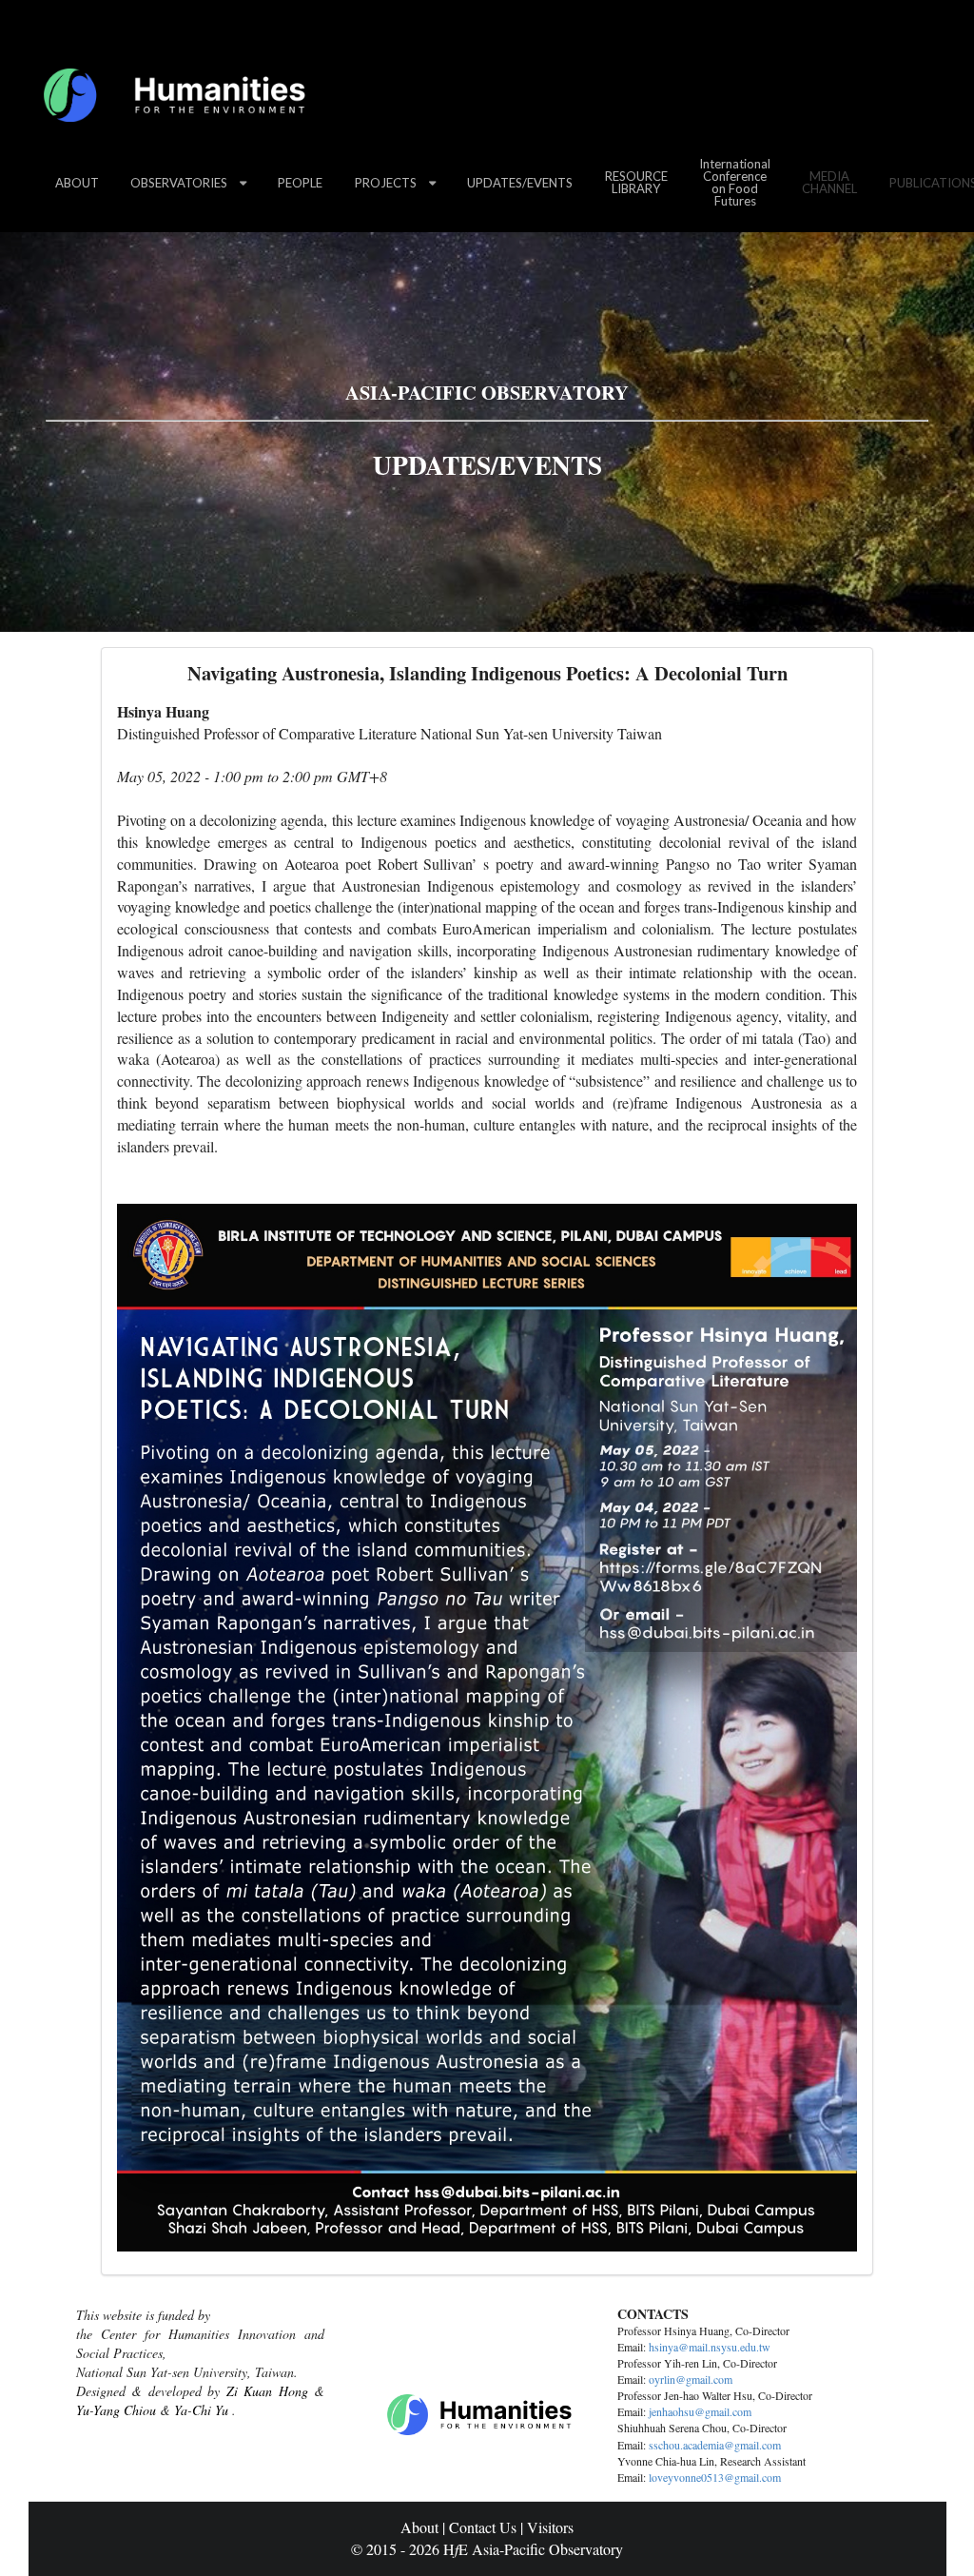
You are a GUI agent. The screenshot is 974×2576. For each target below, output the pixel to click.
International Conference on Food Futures (735, 182)
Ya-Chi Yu (201, 2410)
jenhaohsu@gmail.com (700, 2411)
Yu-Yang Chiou (116, 2410)
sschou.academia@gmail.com (715, 2445)
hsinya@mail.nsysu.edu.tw (710, 2347)
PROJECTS (386, 183)
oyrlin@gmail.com (691, 2379)
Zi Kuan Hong (267, 2391)
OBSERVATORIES (179, 183)
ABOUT (77, 183)
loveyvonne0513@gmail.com (715, 2477)
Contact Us (483, 2527)
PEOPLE (300, 183)
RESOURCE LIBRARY (636, 182)
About (419, 2527)
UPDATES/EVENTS (520, 183)
